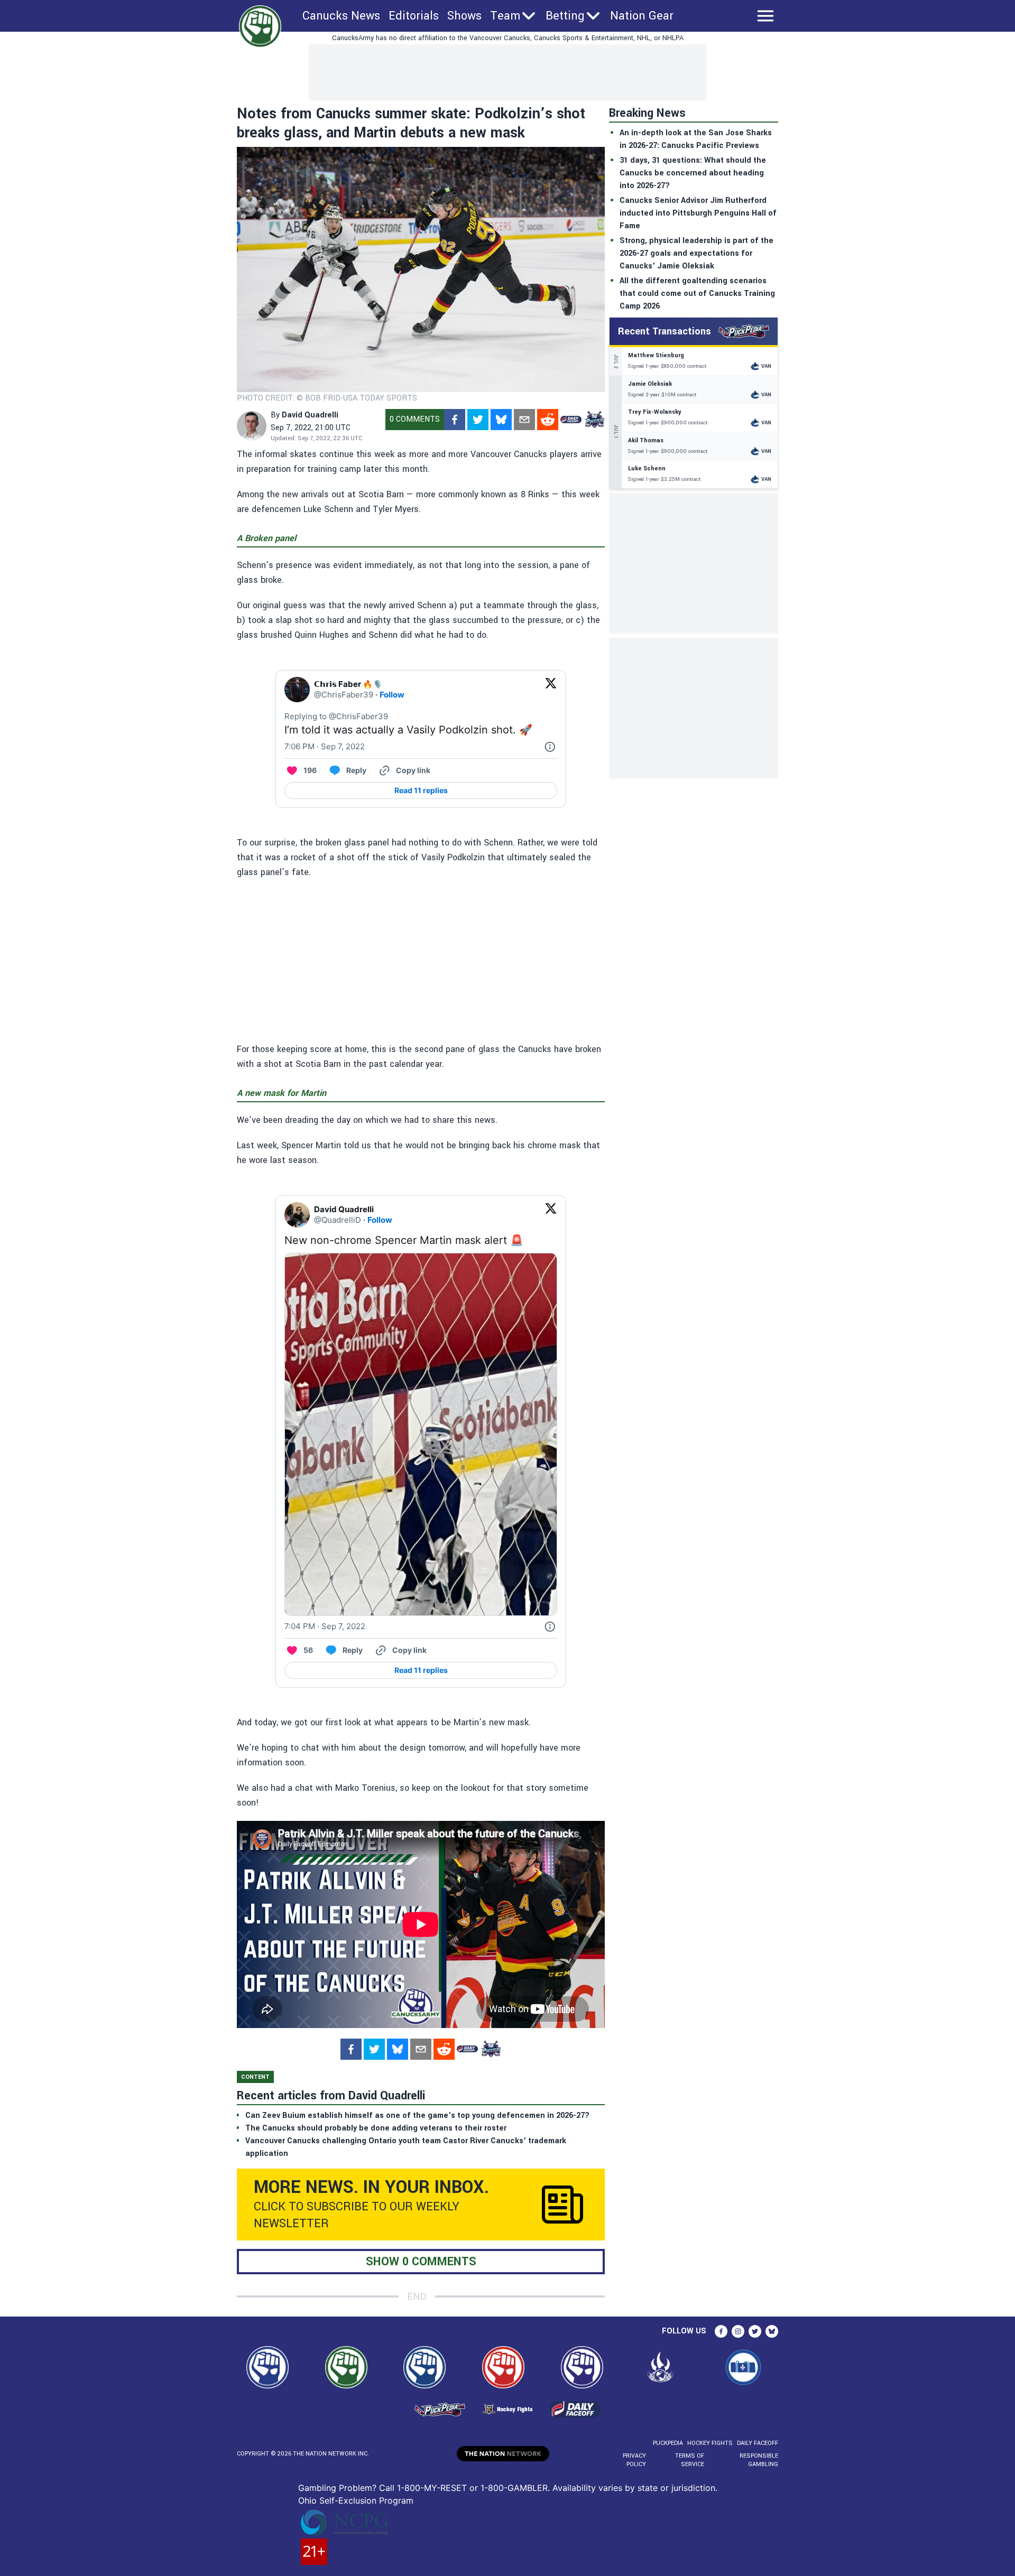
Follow (392, 695)
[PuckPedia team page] (594, 420)
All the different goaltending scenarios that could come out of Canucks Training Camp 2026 (697, 294)
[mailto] (524, 420)
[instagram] (738, 2331)
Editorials (414, 16)
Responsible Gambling (759, 2460)
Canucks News (341, 16)
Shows (464, 16)
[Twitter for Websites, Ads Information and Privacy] (550, 747)
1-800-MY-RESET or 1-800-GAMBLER (472, 2488)
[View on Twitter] (551, 690)
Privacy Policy (634, 2460)
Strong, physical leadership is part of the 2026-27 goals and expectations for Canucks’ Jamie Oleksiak (696, 253)
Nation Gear (642, 16)
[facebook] (455, 420)
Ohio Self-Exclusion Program (356, 2500)
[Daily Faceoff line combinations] (571, 420)
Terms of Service (689, 2460)
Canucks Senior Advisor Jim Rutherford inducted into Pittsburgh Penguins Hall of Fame (698, 213)
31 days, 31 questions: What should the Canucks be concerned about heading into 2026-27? (693, 173)
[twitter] (478, 420)
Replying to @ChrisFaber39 (336, 716)
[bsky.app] (501, 420)
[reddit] (548, 420)
